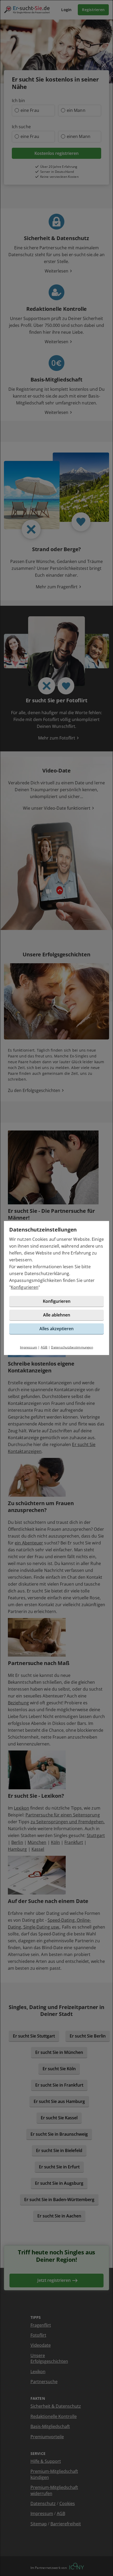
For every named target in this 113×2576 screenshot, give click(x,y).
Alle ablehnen (57, 1315)
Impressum (29, 1347)
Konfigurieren (25, 1287)
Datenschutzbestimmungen (72, 1347)
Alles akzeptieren (56, 1329)
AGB (44, 1347)
